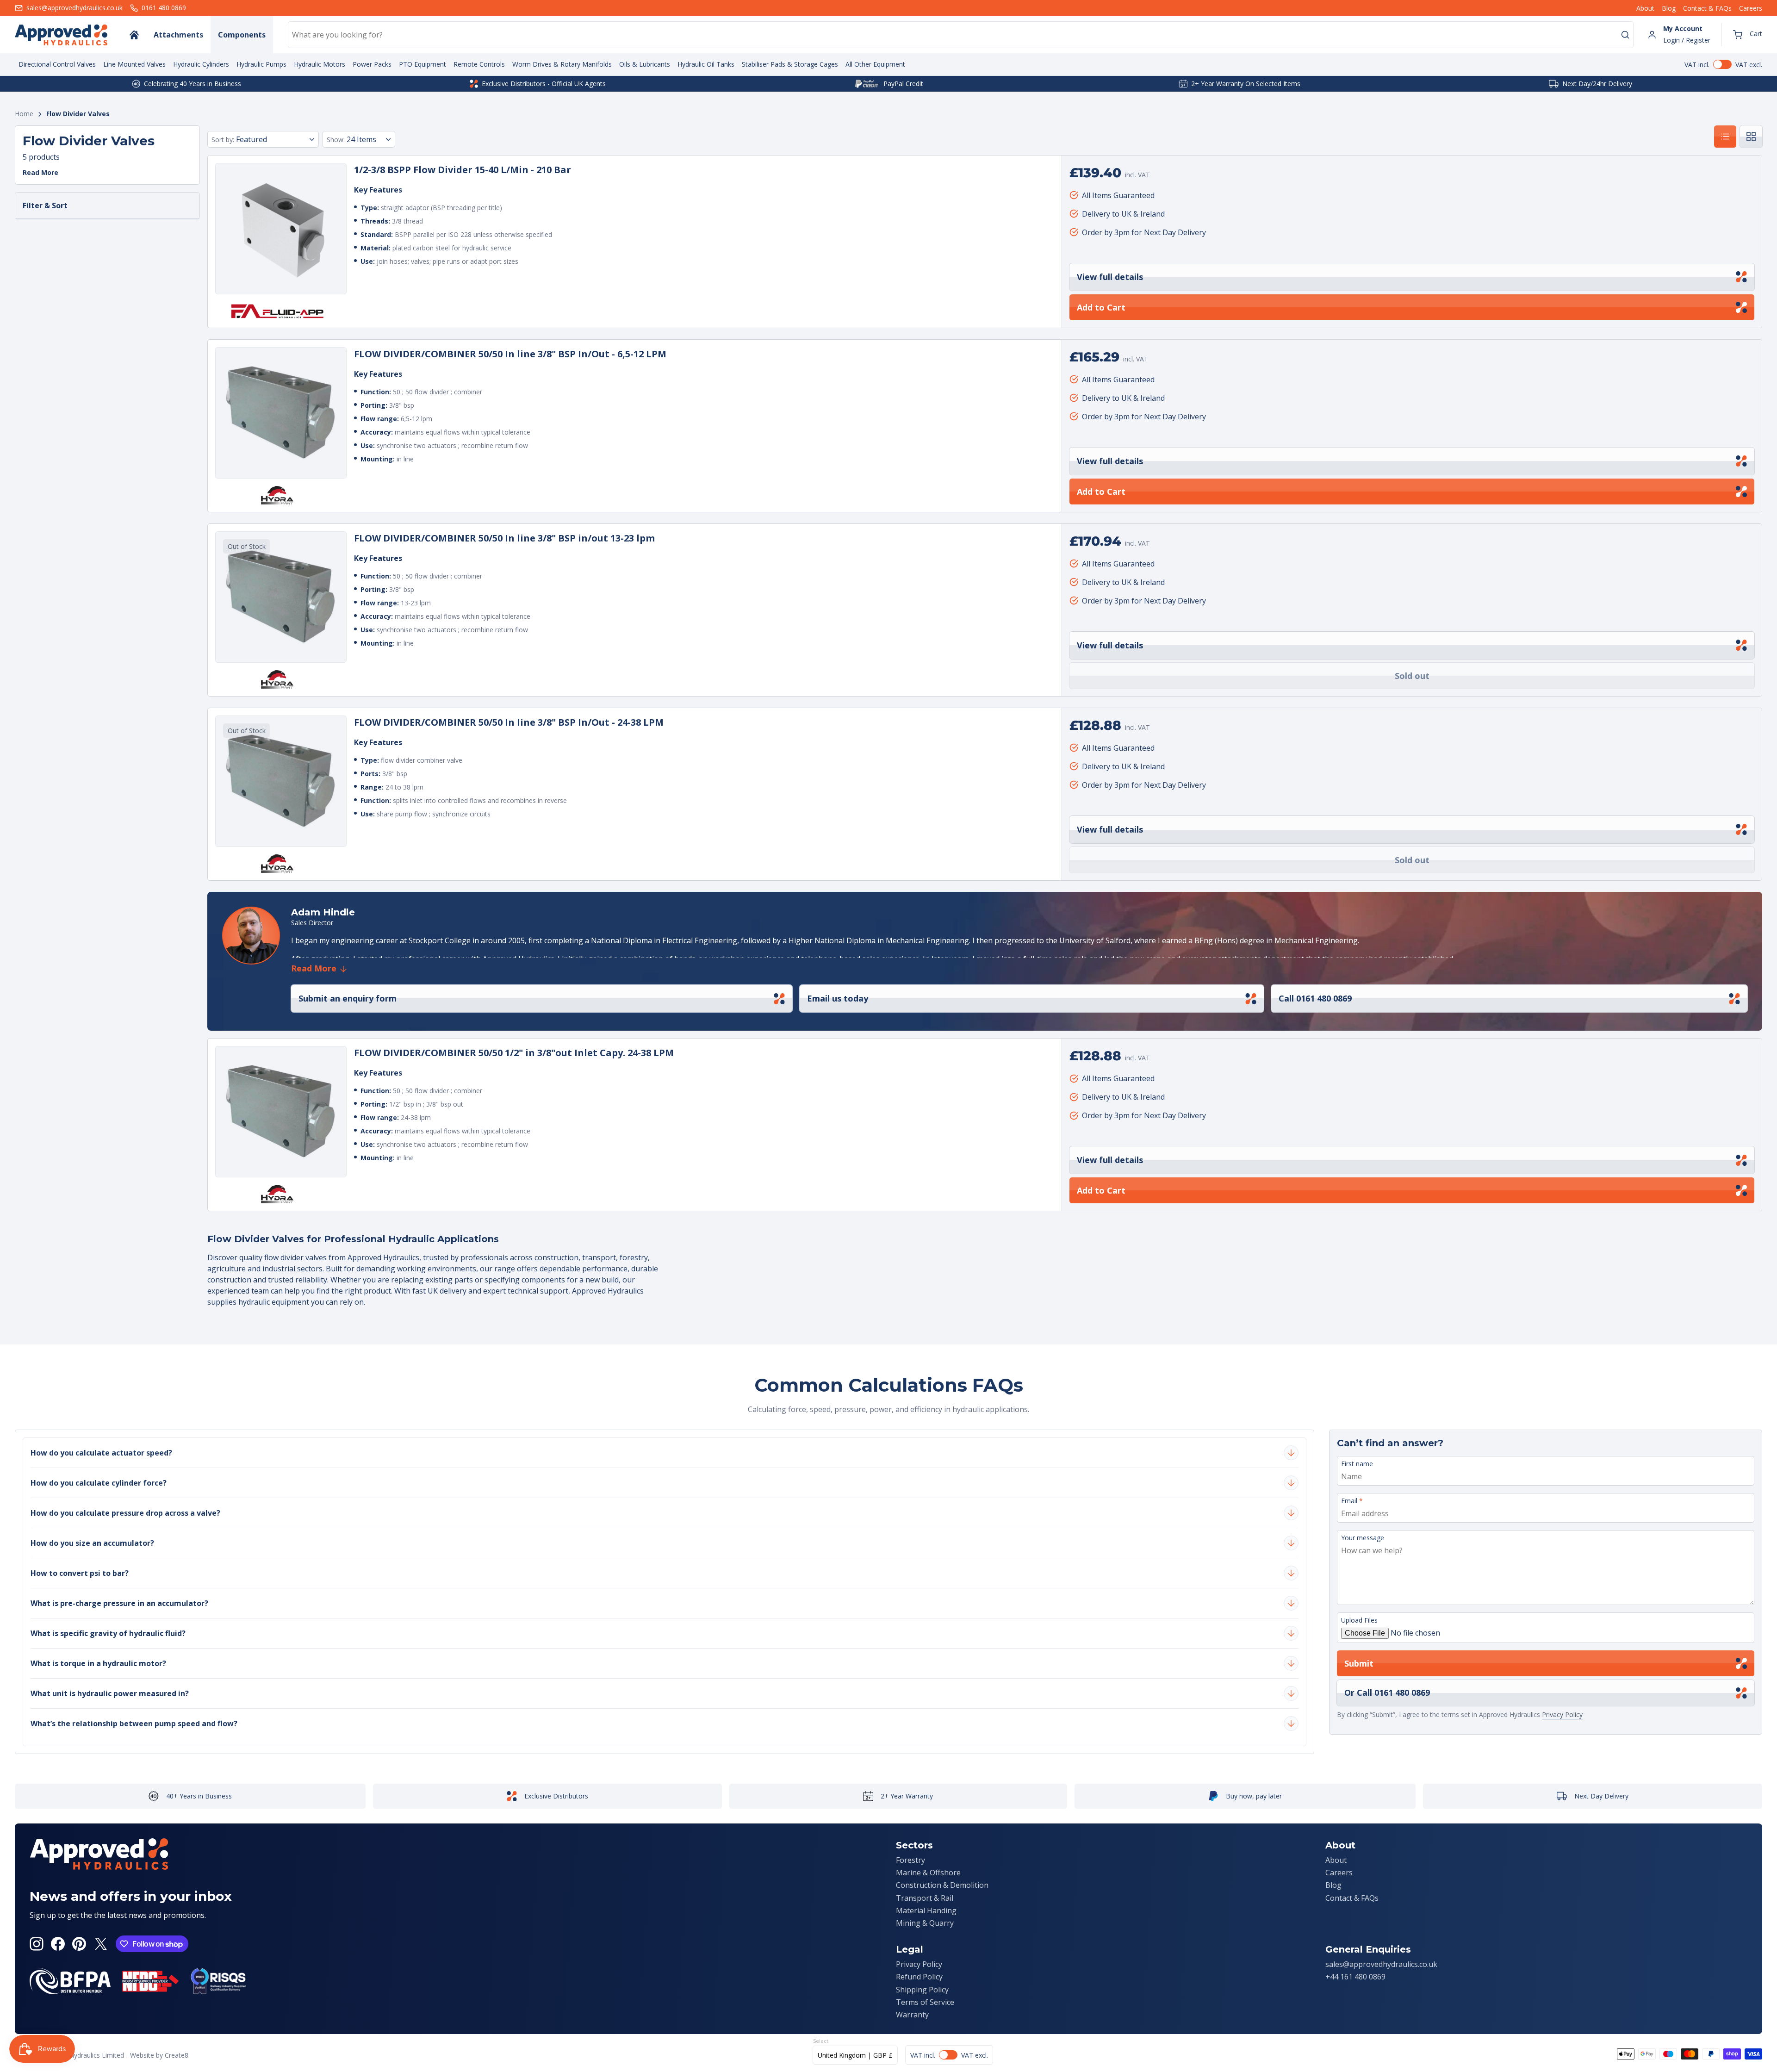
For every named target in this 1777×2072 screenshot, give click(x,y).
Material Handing (926, 1910)
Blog (1669, 8)
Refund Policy (919, 1977)
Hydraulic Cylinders (201, 64)
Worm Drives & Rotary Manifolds (562, 64)
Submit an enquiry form (348, 998)
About (1645, 8)
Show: (336, 140)
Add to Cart (1101, 307)
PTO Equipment (423, 64)
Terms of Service (925, 2002)
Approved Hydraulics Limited (81, 2055)
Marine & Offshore (928, 1873)
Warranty (912, 2015)
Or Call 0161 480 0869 (1387, 1692)
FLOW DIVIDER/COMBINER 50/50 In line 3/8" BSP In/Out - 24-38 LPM (509, 722)
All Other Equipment (875, 64)
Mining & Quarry (925, 1923)
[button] (1748, 35)
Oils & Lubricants (645, 64)
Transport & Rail (925, 1898)
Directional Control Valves (57, 64)
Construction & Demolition (942, 1885)
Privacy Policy (1562, 1714)
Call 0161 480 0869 (1315, 998)
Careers (1751, 8)
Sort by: (223, 140)
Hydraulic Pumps (261, 64)
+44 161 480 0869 (1355, 1977)
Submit (1359, 1663)
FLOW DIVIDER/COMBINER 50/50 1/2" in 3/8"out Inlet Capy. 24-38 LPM (514, 1053)
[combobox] (961, 35)
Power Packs (372, 64)
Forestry (910, 1860)
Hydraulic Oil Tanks (706, 64)
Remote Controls (479, 64)
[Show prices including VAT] (1723, 64)
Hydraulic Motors (320, 64)
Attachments (178, 35)
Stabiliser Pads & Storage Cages (790, 64)
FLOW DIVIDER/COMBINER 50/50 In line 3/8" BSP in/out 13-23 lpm (504, 538)
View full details (1110, 277)
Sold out (1412, 676)
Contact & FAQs (1707, 8)
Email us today (838, 998)
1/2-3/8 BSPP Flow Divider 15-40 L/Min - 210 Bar (463, 170)
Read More (40, 173)
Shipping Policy (922, 1990)
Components (242, 35)
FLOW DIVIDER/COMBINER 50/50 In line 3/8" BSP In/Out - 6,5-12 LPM (510, 354)
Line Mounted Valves (134, 64)
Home (24, 114)
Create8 (177, 2055)
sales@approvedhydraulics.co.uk (1381, 1964)
